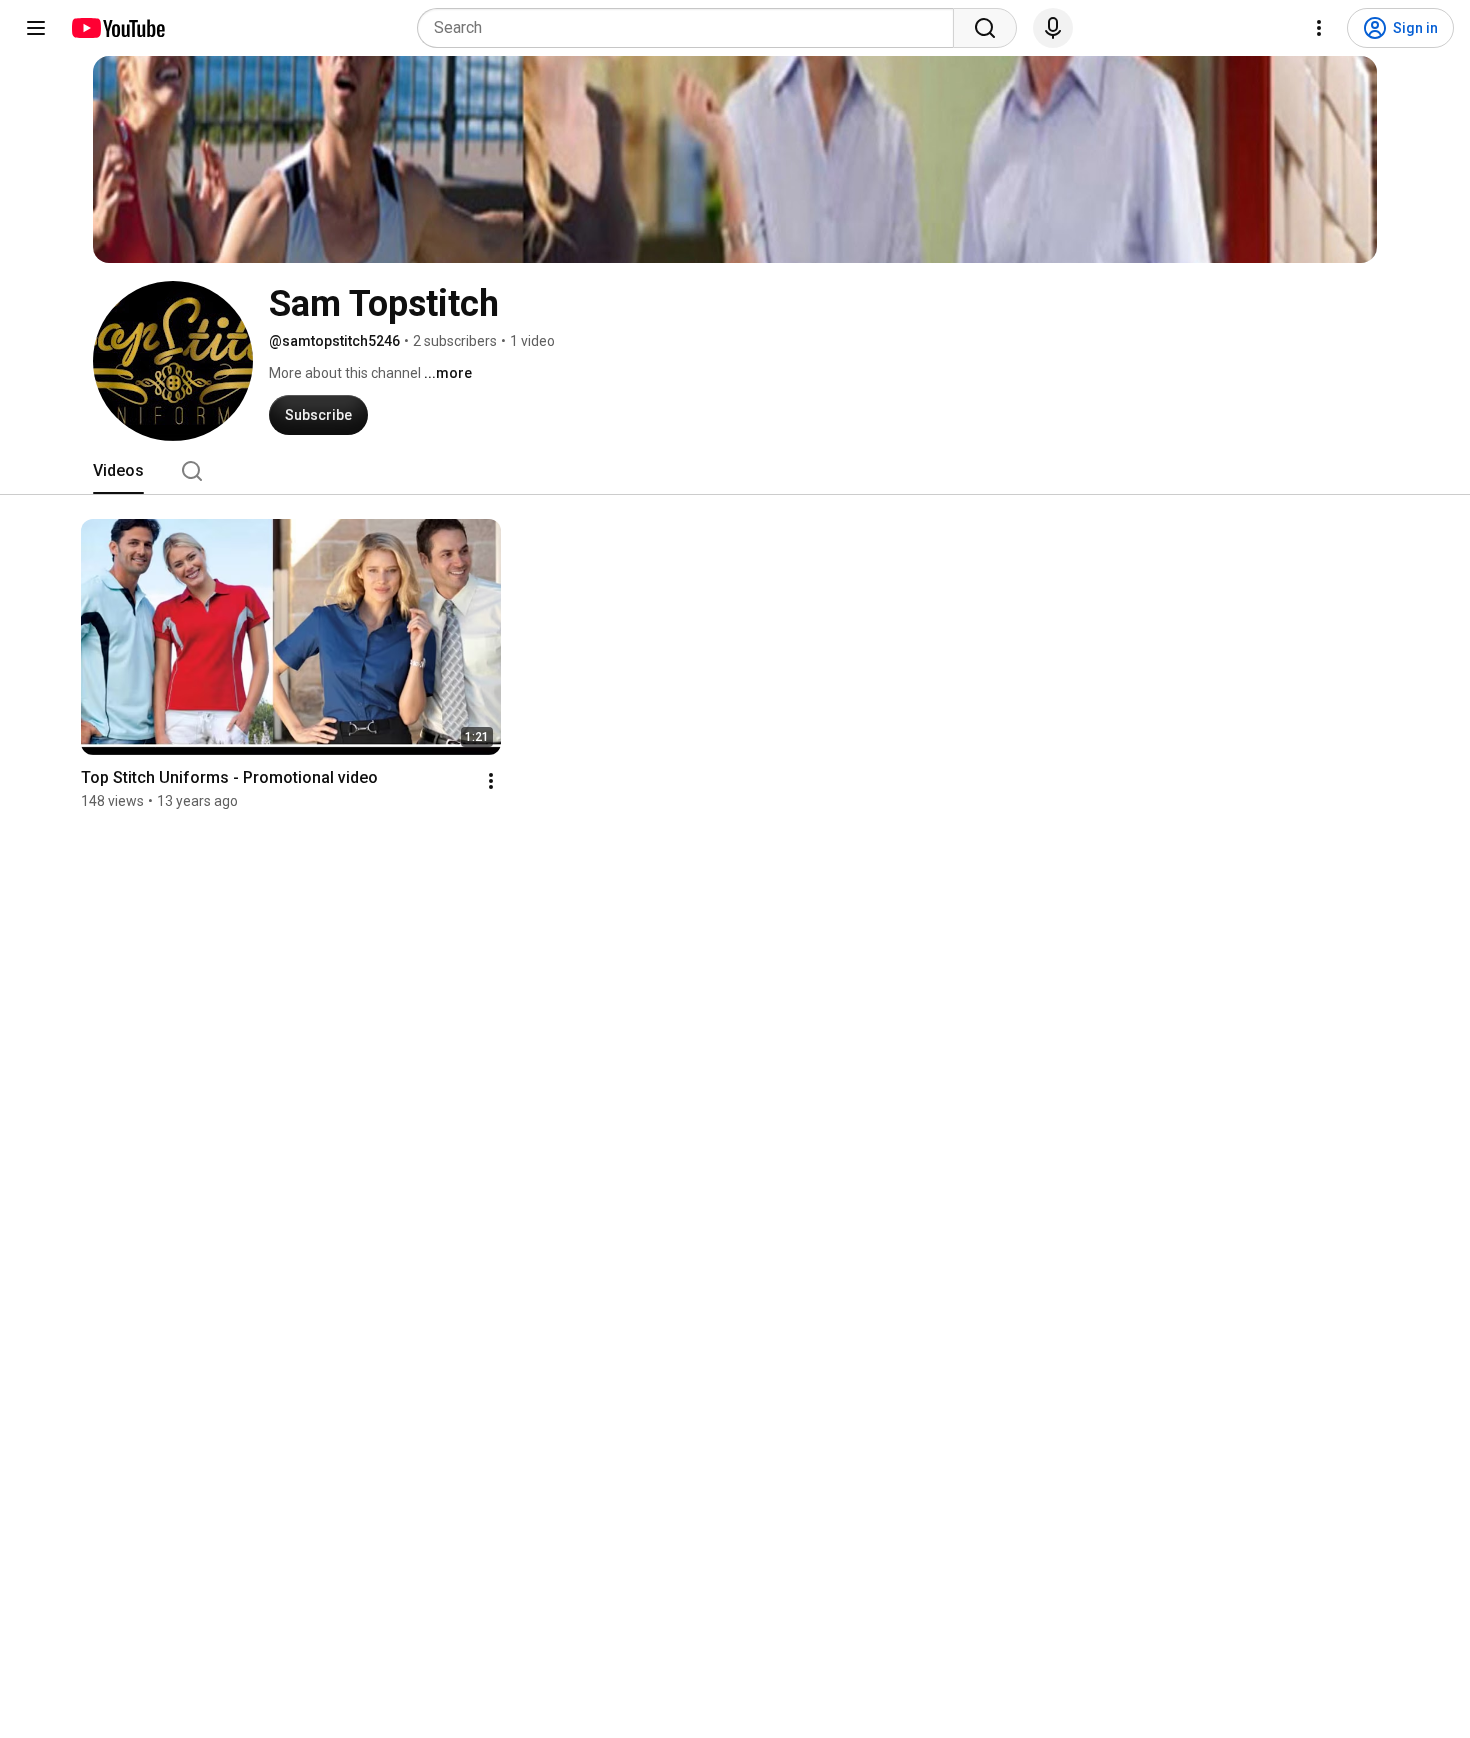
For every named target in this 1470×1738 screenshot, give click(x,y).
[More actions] (491, 781)
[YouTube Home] (117, 28)
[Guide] (36, 28)
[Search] (985, 28)
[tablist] (735, 471)
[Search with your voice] (1053, 28)
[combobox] (691, 28)
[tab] (118, 471)
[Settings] (1319, 28)
